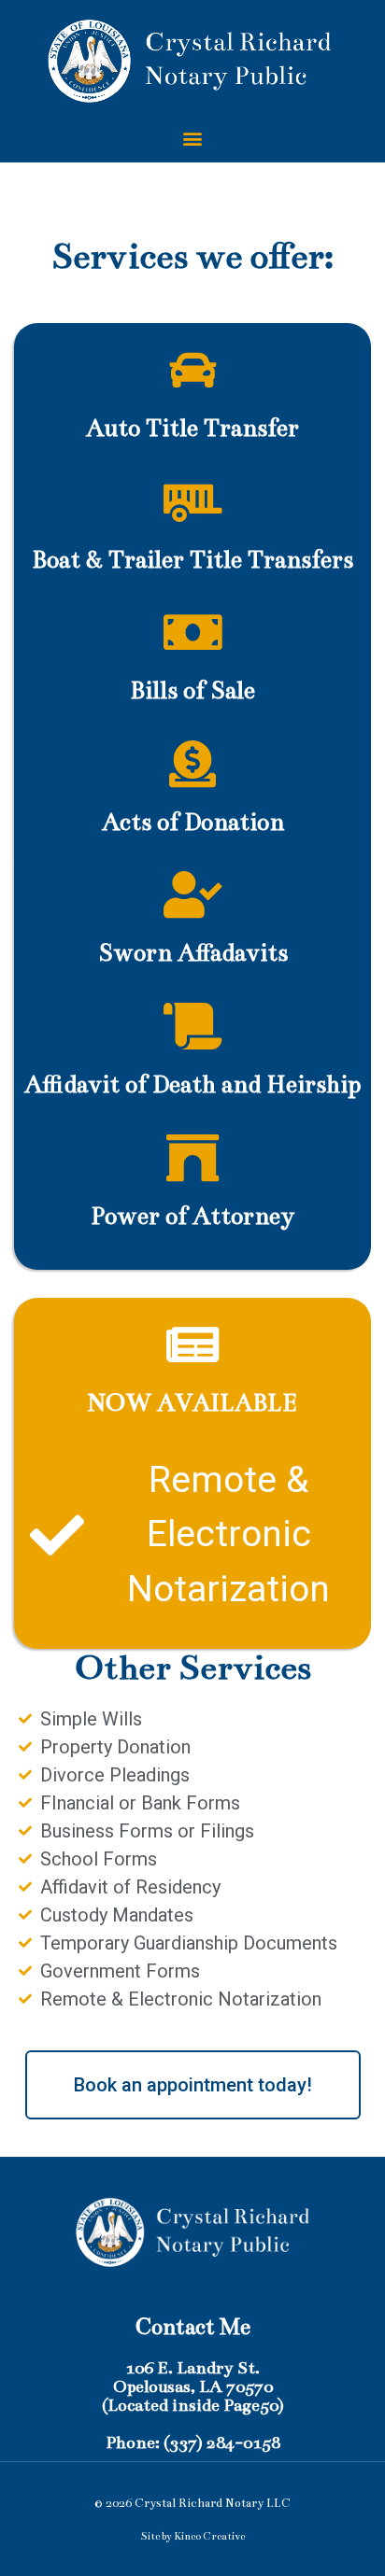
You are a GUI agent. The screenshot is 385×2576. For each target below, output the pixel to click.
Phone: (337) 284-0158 (193, 2442)
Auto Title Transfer (192, 428)
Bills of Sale (192, 690)
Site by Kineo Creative (192, 2536)
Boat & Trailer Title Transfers (192, 560)
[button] (193, 138)
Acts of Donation (193, 822)
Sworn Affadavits (193, 953)
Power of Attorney (192, 1216)
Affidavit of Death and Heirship (192, 1084)
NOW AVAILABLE (192, 1403)
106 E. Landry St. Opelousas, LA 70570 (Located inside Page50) (193, 2386)
